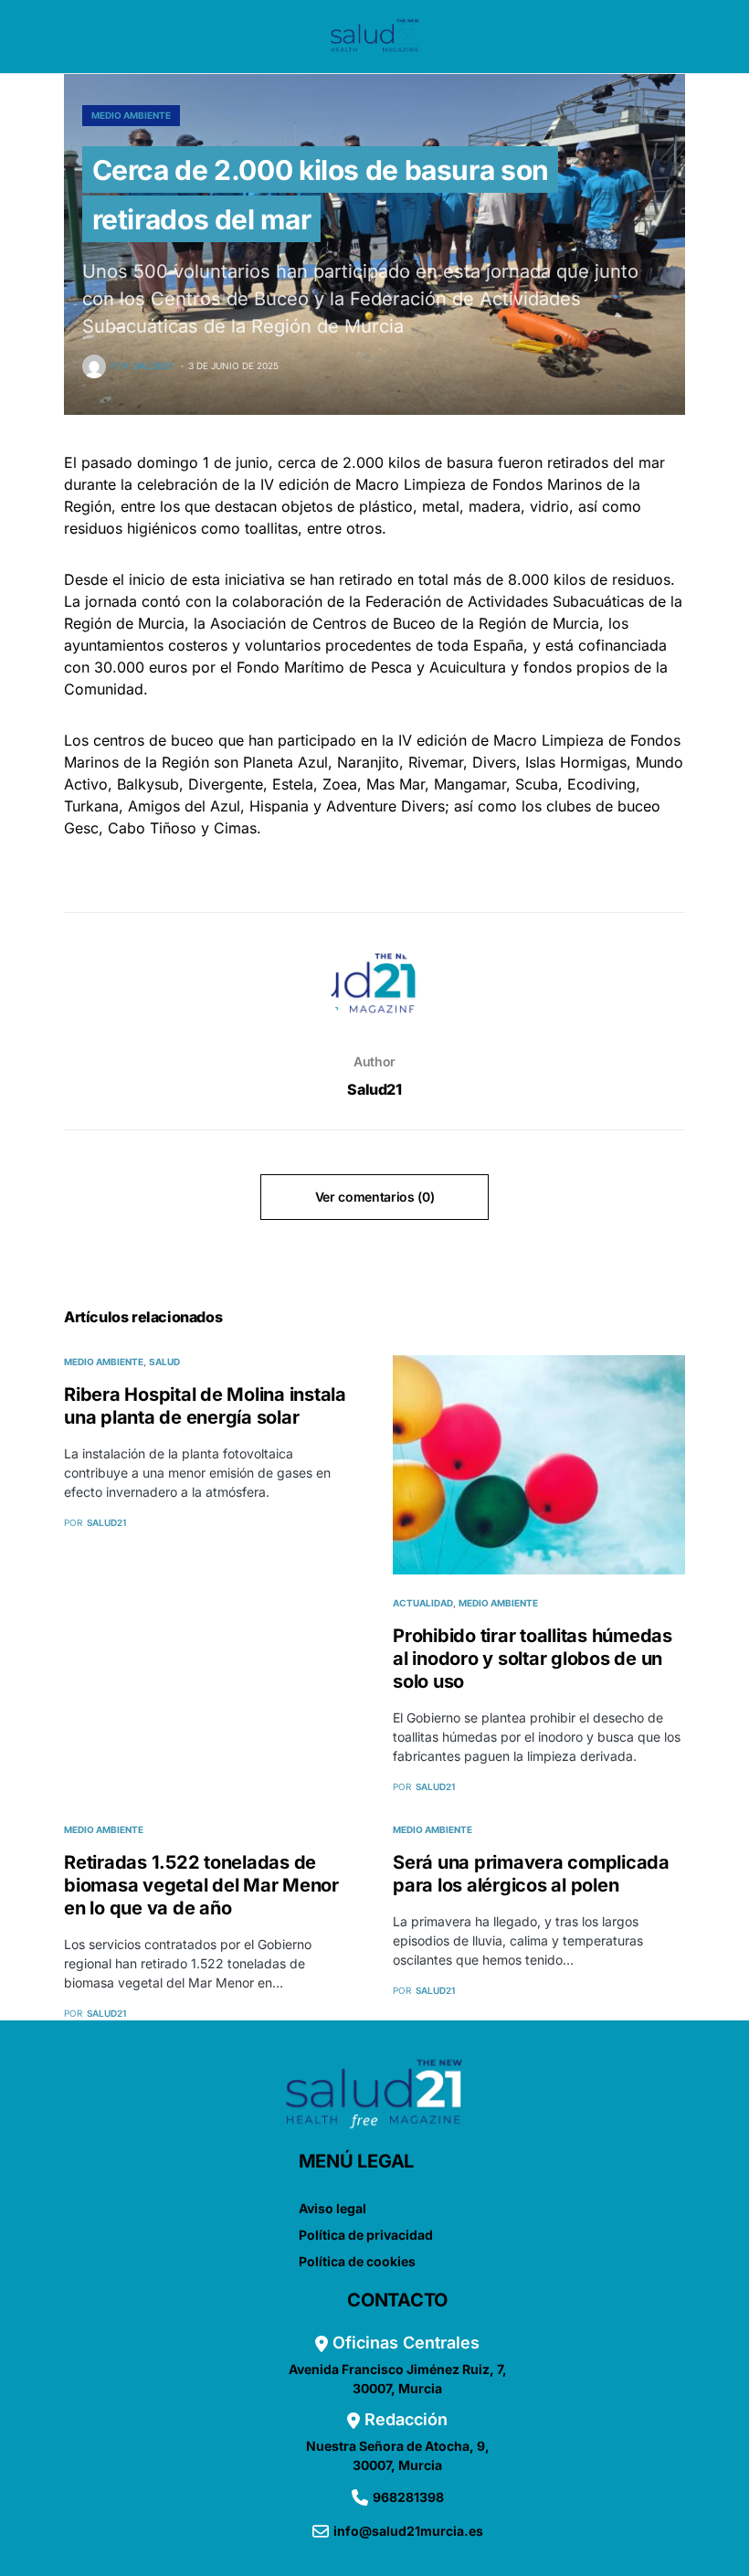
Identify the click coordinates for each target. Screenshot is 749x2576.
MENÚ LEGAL (357, 2161)
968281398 (408, 2497)
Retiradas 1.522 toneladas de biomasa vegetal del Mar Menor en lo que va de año (201, 1885)
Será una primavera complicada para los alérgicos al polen (531, 1874)
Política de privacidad (366, 2235)
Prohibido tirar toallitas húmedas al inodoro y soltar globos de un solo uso (533, 1659)
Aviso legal (332, 2208)
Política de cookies (357, 2261)
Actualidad (423, 1603)
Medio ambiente (131, 115)
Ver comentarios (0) (374, 1197)
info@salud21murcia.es (408, 2531)
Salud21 (374, 1089)
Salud (164, 1362)
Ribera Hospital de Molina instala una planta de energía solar (205, 1406)
